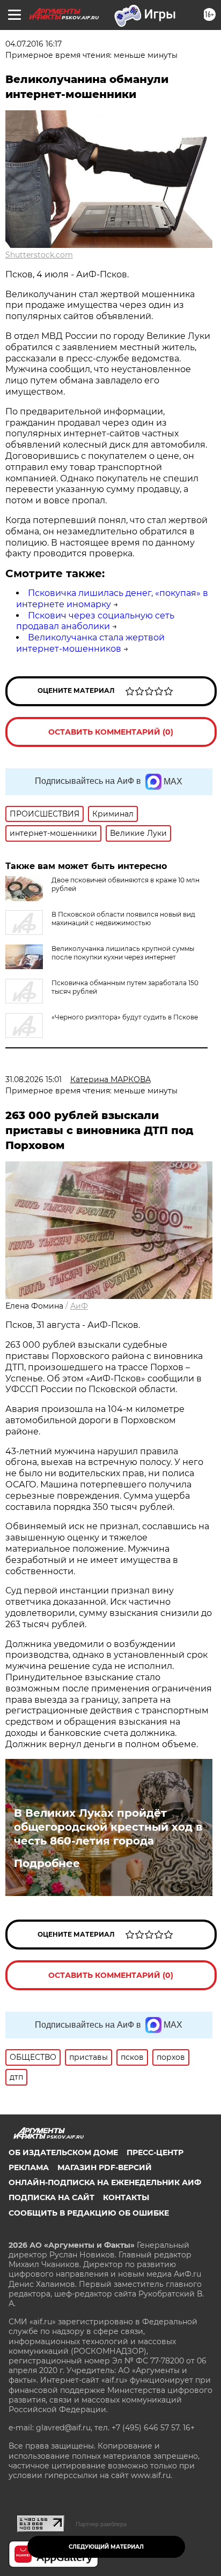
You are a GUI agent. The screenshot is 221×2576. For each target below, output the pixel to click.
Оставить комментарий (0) (111, 732)
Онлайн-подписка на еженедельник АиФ (105, 2182)
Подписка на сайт (51, 2197)
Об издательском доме (63, 2152)
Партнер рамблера (101, 2524)
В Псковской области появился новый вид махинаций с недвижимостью (123, 919)
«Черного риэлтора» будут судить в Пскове (125, 1017)
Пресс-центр (155, 2152)
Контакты (126, 2197)
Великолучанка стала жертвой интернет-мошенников (90, 643)
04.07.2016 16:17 (34, 44)
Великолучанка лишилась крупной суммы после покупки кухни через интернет (123, 953)
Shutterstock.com (39, 255)
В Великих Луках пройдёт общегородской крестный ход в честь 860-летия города (108, 1827)
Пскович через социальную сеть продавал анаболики (95, 621)
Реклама (29, 2167)
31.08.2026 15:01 (34, 1079)
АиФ (79, 1306)
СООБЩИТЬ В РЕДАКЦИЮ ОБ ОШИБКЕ (89, 2213)
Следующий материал (106, 2547)
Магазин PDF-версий (105, 2167)
